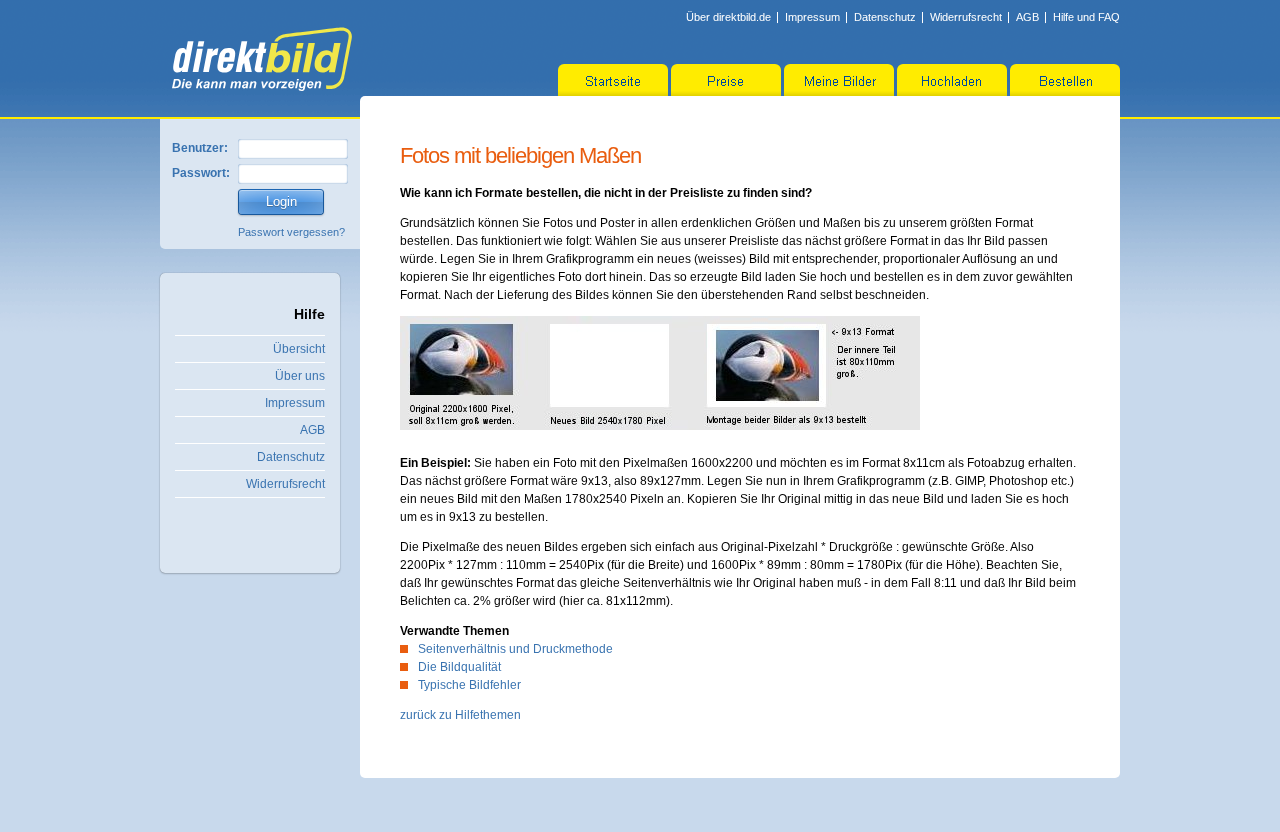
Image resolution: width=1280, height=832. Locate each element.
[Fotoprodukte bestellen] (1065, 80)
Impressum (812, 17)
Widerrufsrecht (966, 17)
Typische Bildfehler (469, 685)
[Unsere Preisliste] (726, 80)
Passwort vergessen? (291, 232)
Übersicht (299, 349)
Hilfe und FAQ (1086, 17)
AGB (1027, 17)
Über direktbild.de (728, 17)
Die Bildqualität (459, 667)
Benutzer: (200, 148)
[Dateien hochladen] (952, 80)
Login (281, 201)
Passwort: (201, 173)
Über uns (300, 376)
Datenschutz (885, 17)
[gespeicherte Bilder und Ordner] (839, 80)
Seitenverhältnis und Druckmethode (515, 649)
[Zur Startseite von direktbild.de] (262, 59)
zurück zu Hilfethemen (460, 715)
